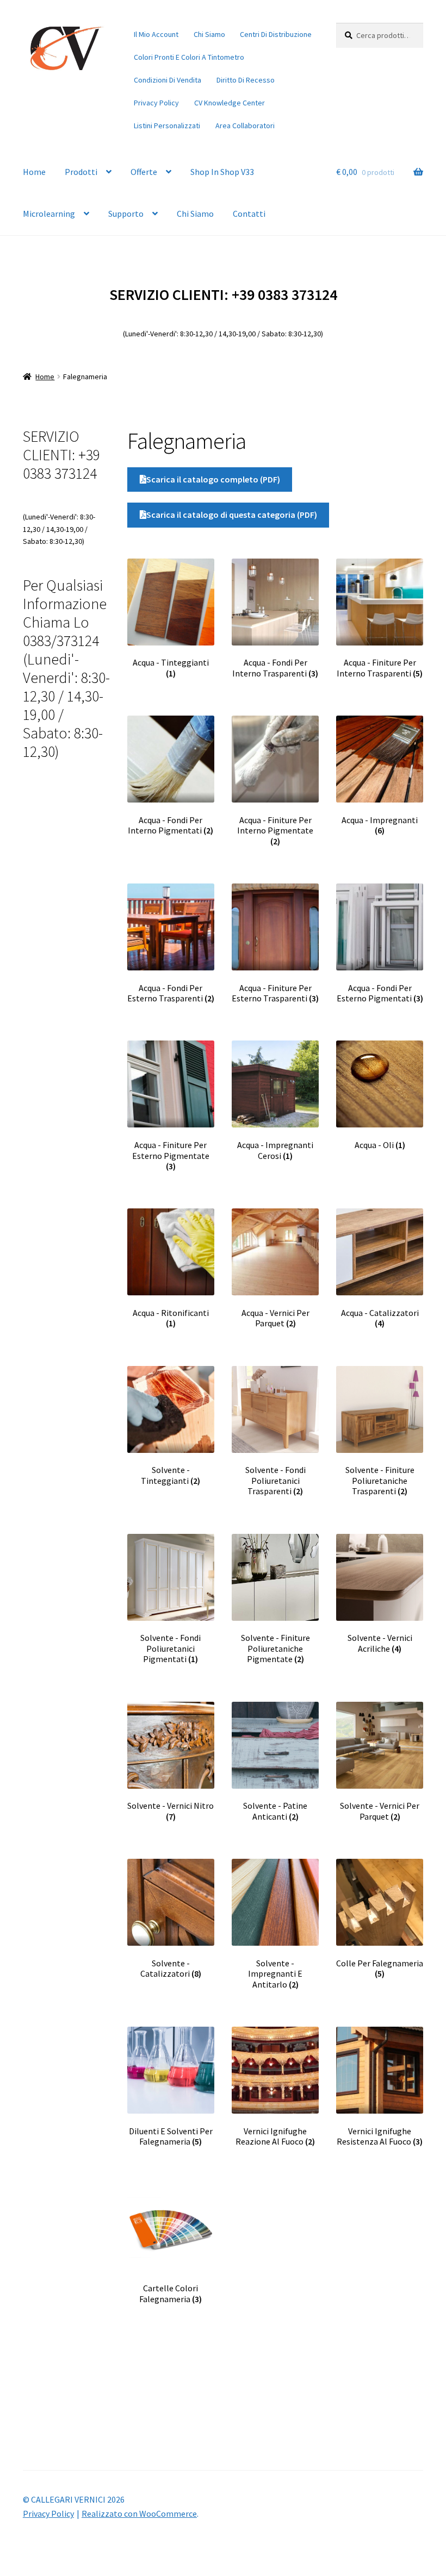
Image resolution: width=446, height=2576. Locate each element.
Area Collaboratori (245, 126)
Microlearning (49, 214)
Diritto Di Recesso (246, 80)
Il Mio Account (156, 34)
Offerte (144, 172)
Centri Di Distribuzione (276, 34)
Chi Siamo (209, 34)
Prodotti (81, 172)
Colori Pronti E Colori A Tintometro (189, 57)
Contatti (249, 214)
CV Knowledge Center (230, 103)
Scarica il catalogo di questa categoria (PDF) (232, 515)
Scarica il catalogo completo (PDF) (213, 479)
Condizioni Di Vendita (168, 80)
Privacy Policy (156, 103)
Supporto (126, 214)
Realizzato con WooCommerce (139, 2514)
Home (34, 172)
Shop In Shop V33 (222, 172)
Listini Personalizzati (167, 126)
